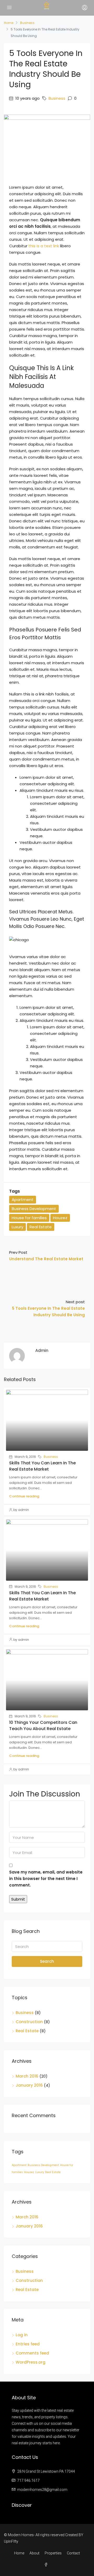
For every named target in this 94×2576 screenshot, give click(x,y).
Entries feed (28, 2344)
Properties (53, 2553)
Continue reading (24, 1496)
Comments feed (32, 2353)
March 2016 (27, 2076)
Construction (29, 2022)
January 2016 (29, 2085)
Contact (73, 2553)
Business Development (34, 1209)
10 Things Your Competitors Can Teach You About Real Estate (43, 1726)
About (34, 2553)
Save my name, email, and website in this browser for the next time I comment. (46, 1879)
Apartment (23, 1200)
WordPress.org (31, 2362)
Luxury (17, 1227)
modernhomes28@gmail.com (42, 2490)
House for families (29, 1218)
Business (27, 23)
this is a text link (44, 246)
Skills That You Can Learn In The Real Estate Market (42, 1466)
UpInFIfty (11, 2541)
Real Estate (41, 1227)
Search (47, 1961)
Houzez (60, 1218)
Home (19, 2553)
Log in (22, 2335)
